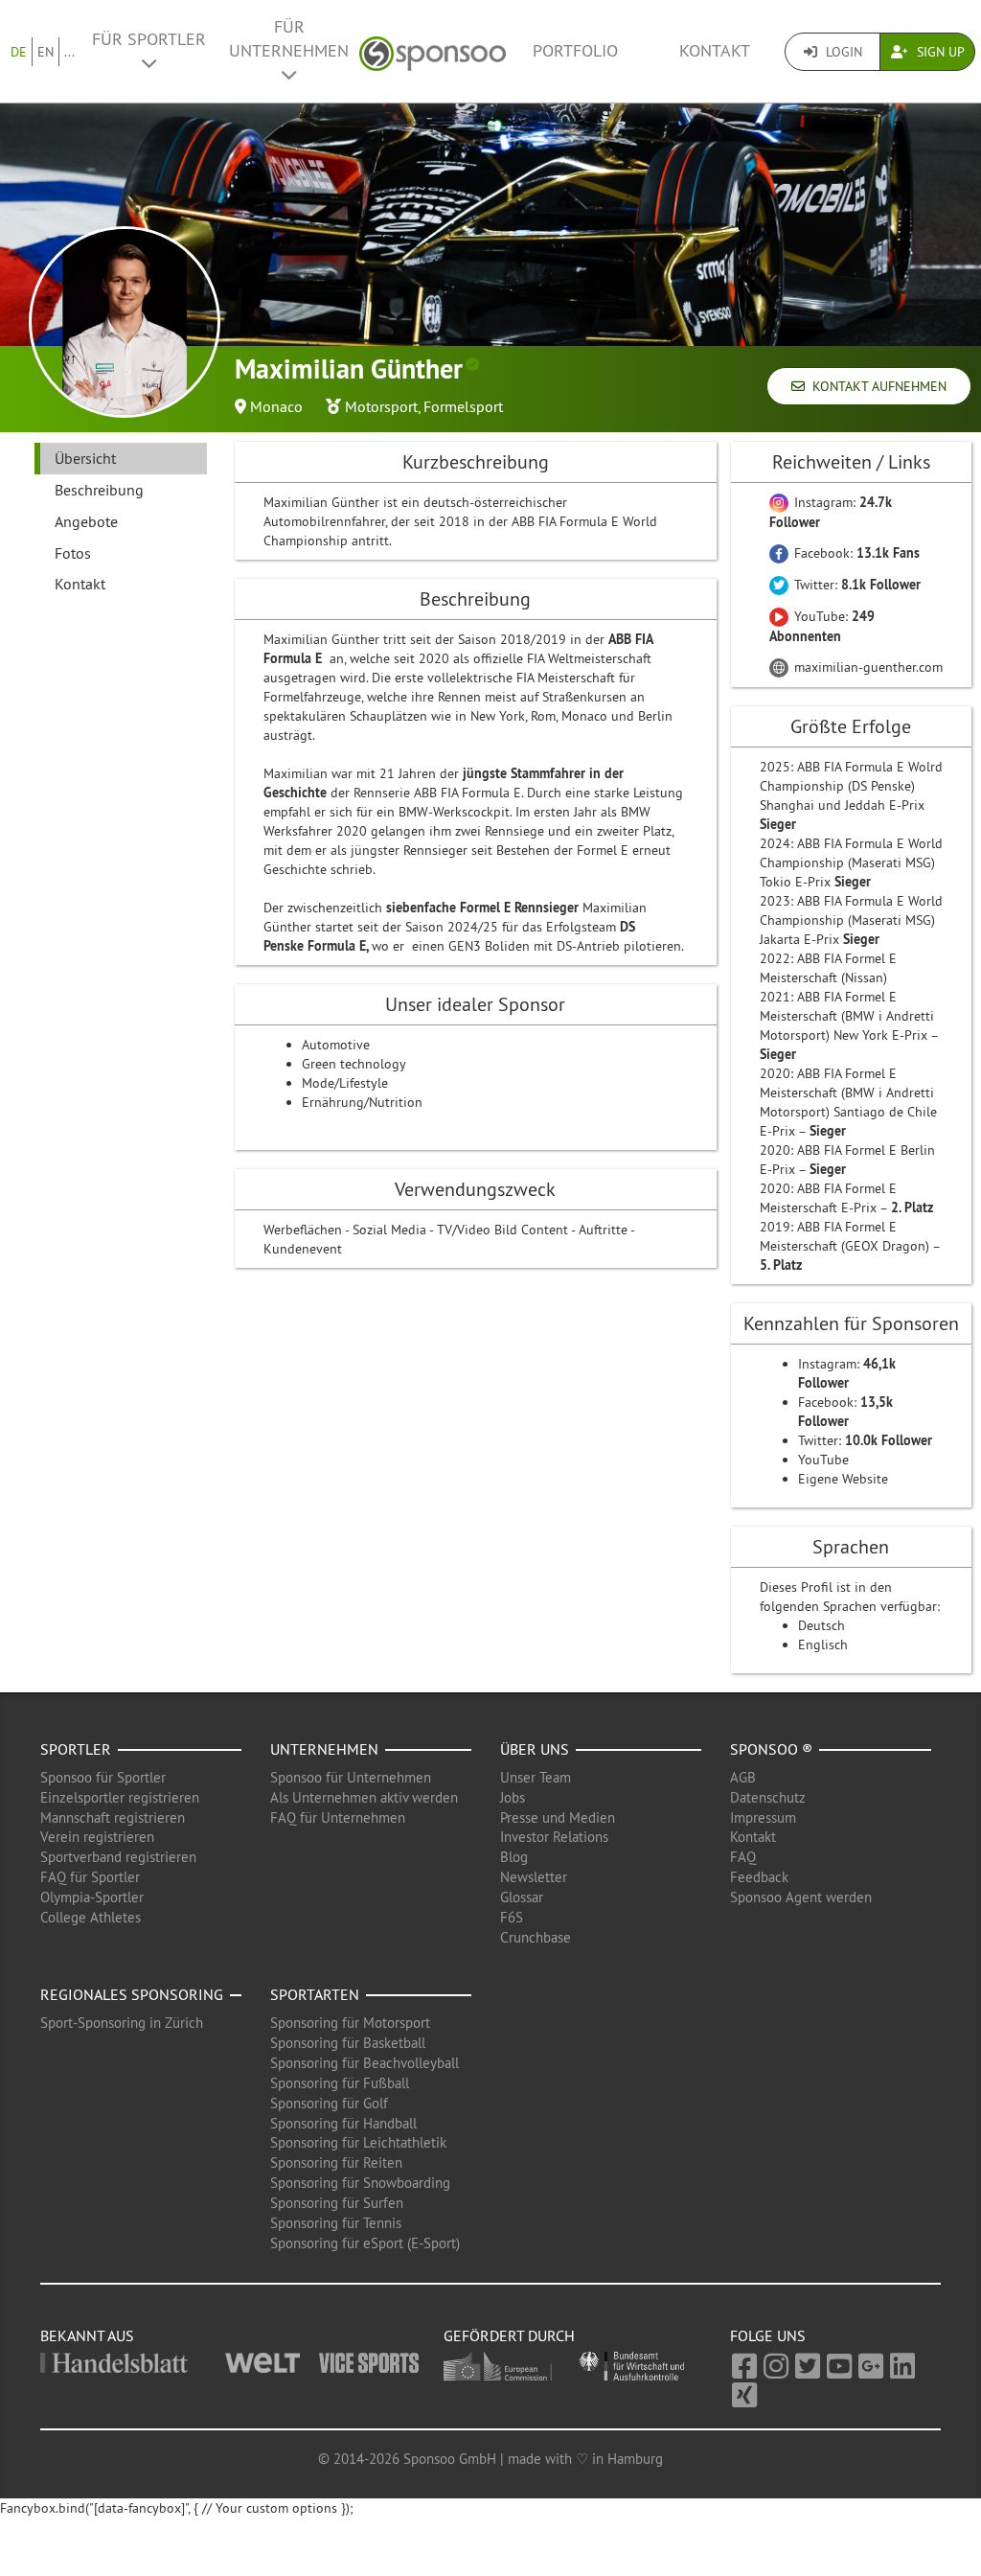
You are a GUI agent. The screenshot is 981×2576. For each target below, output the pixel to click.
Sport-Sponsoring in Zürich (122, 2023)
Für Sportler (149, 39)
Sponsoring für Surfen (337, 2203)
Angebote (86, 521)
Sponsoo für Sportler (103, 1777)
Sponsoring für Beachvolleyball (365, 2063)
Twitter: (856, 585)
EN (46, 52)
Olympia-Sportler (92, 1897)
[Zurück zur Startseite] (433, 51)
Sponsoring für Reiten (336, 2162)
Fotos (73, 553)
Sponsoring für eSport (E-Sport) (365, 2243)
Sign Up (939, 52)
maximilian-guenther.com (867, 667)
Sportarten (315, 1994)
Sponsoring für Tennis (336, 2223)
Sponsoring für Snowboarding (360, 2183)
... (69, 52)
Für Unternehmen (289, 39)
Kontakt (715, 51)
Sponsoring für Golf (329, 2103)
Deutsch (821, 1625)
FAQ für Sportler (90, 1877)
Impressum (763, 1817)
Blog (514, 1857)
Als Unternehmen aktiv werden (364, 1797)
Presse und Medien (558, 1817)
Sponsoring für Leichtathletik (358, 2142)
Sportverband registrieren (118, 1857)
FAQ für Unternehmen (338, 1817)
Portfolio (575, 51)
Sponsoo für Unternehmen (351, 1777)
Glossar (522, 1897)
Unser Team (536, 1777)
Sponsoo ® (771, 1749)
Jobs (513, 1797)
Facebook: (855, 553)
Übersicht (85, 458)
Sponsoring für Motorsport (350, 2023)
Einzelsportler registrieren (120, 1797)
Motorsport (381, 406)
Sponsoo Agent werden (801, 1897)
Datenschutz (768, 1797)
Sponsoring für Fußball (340, 2083)
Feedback (759, 1877)
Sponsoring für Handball (343, 2123)
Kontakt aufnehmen (876, 386)
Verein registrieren (97, 1837)
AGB (743, 1777)
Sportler (76, 1749)
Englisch (823, 1644)
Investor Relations (554, 1837)
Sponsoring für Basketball (348, 2043)
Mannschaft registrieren (113, 1817)
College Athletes (91, 1917)
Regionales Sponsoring (132, 1994)
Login (842, 52)
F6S (512, 1917)
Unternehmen (324, 1749)
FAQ (743, 1857)
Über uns (535, 1749)
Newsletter (534, 1877)
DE (19, 52)
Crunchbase (536, 1937)
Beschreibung (99, 490)
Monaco (276, 406)
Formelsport (463, 406)
